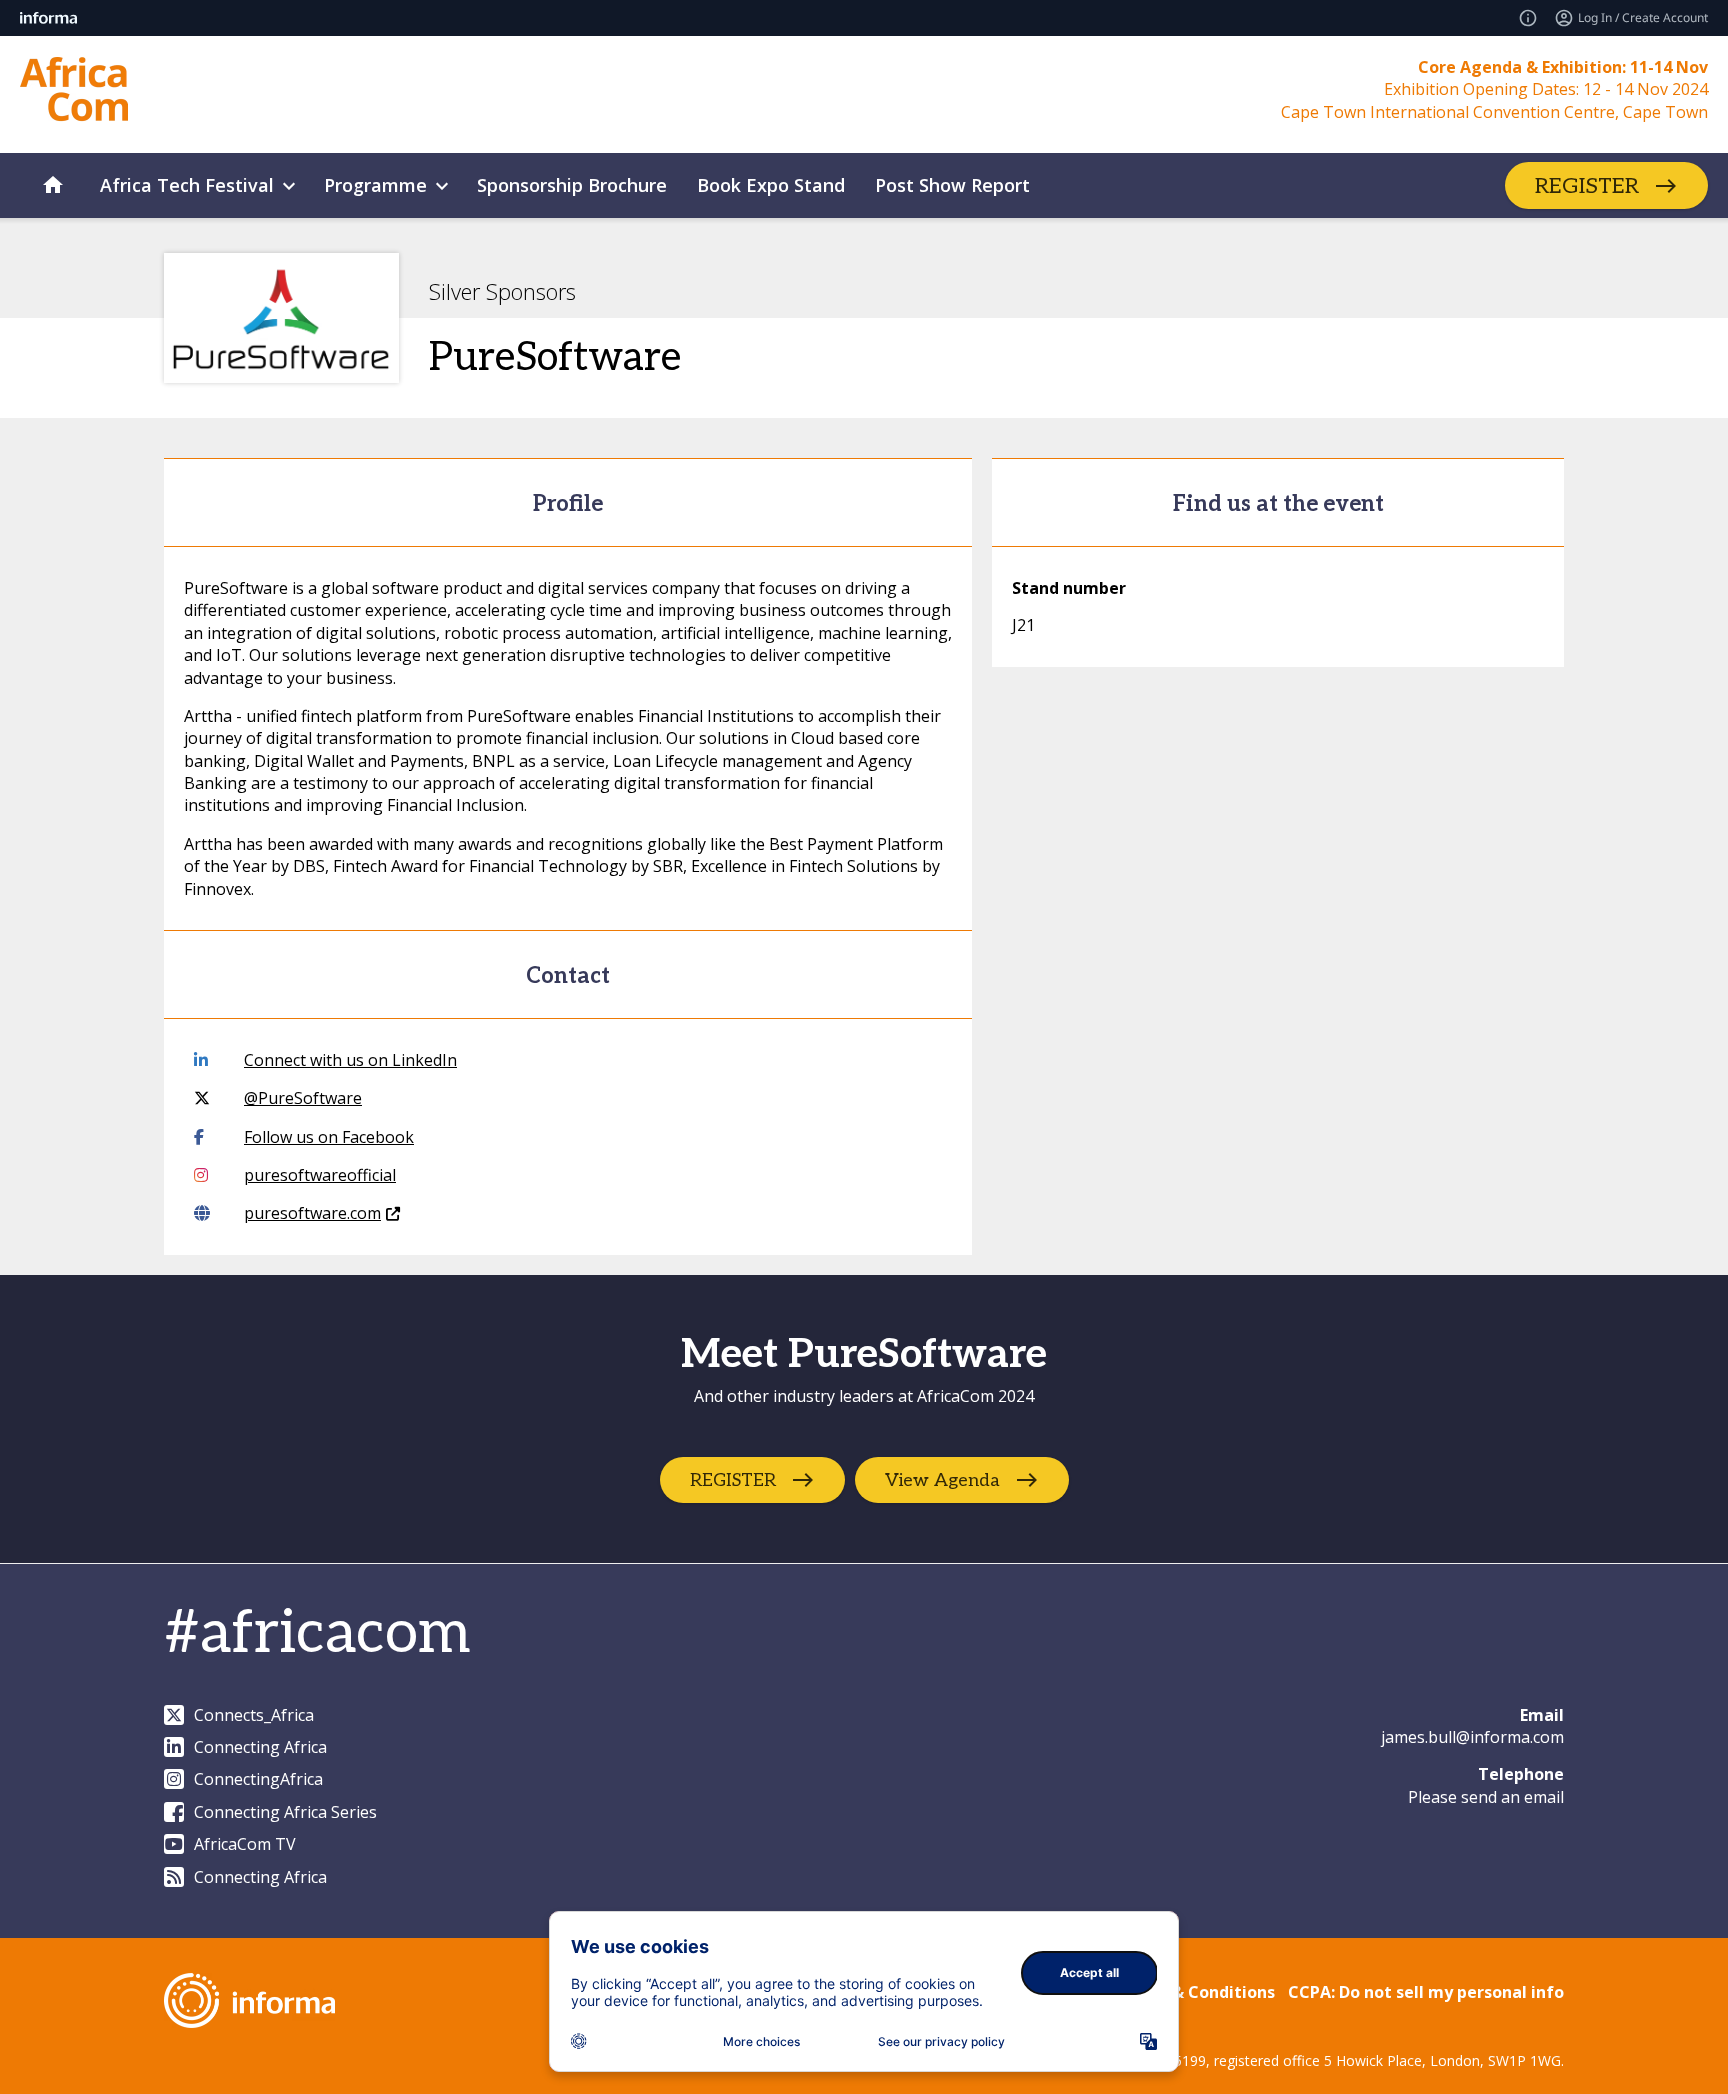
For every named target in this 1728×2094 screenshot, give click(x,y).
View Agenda (942, 1480)
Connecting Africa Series (285, 1812)
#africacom (317, 1634)
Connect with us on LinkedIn (350, 1060)
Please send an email (1486, 1797)
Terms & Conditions (1195, 1992)
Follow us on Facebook (329, 1137)
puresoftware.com (312, 1213)
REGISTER (1587, 186)
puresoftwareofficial (320, 1175)
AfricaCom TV (245, 1844)
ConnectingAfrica (258, 1779)
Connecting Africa (260, 1747)
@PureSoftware (303, 1098)
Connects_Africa (254, 1715)
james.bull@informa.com (1472, 1737)
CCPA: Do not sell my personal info (1426, 1992)
